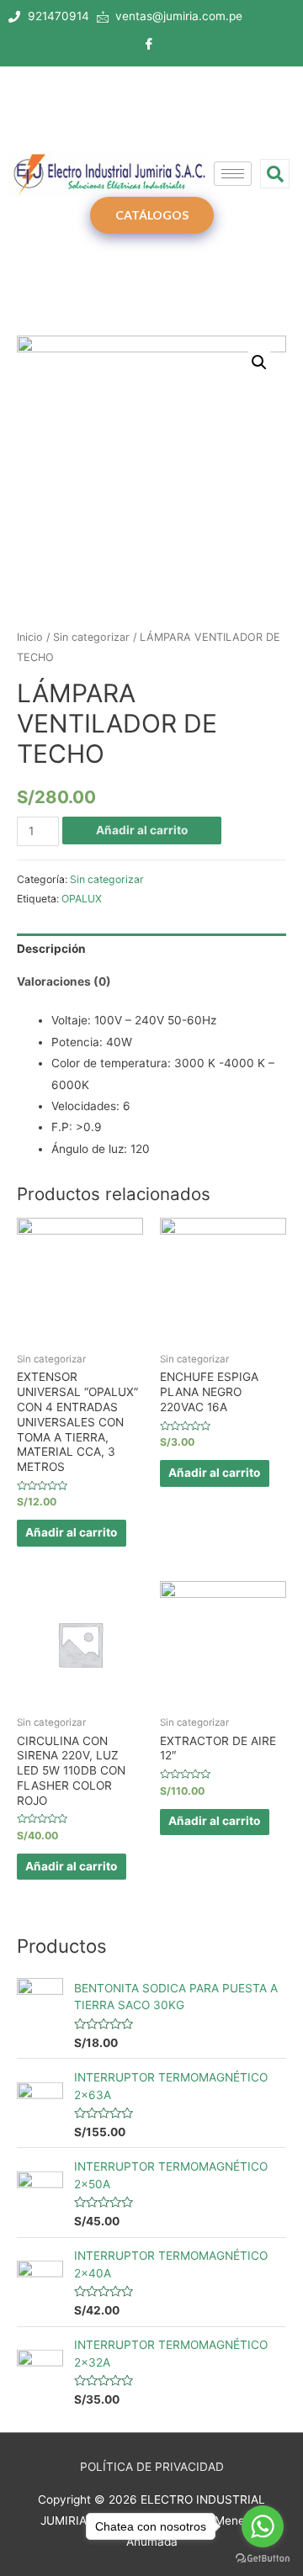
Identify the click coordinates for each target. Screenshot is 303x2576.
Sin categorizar (91, 637)
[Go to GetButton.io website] (263, 2559)
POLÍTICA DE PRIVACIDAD (152, 2467)
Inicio (30, 637)
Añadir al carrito (142, 830)
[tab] (151, 950)
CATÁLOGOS (152, 215)
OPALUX (82, 899)
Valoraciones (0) (64, 981)
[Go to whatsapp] (263, 2526)
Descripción (51, 949)
